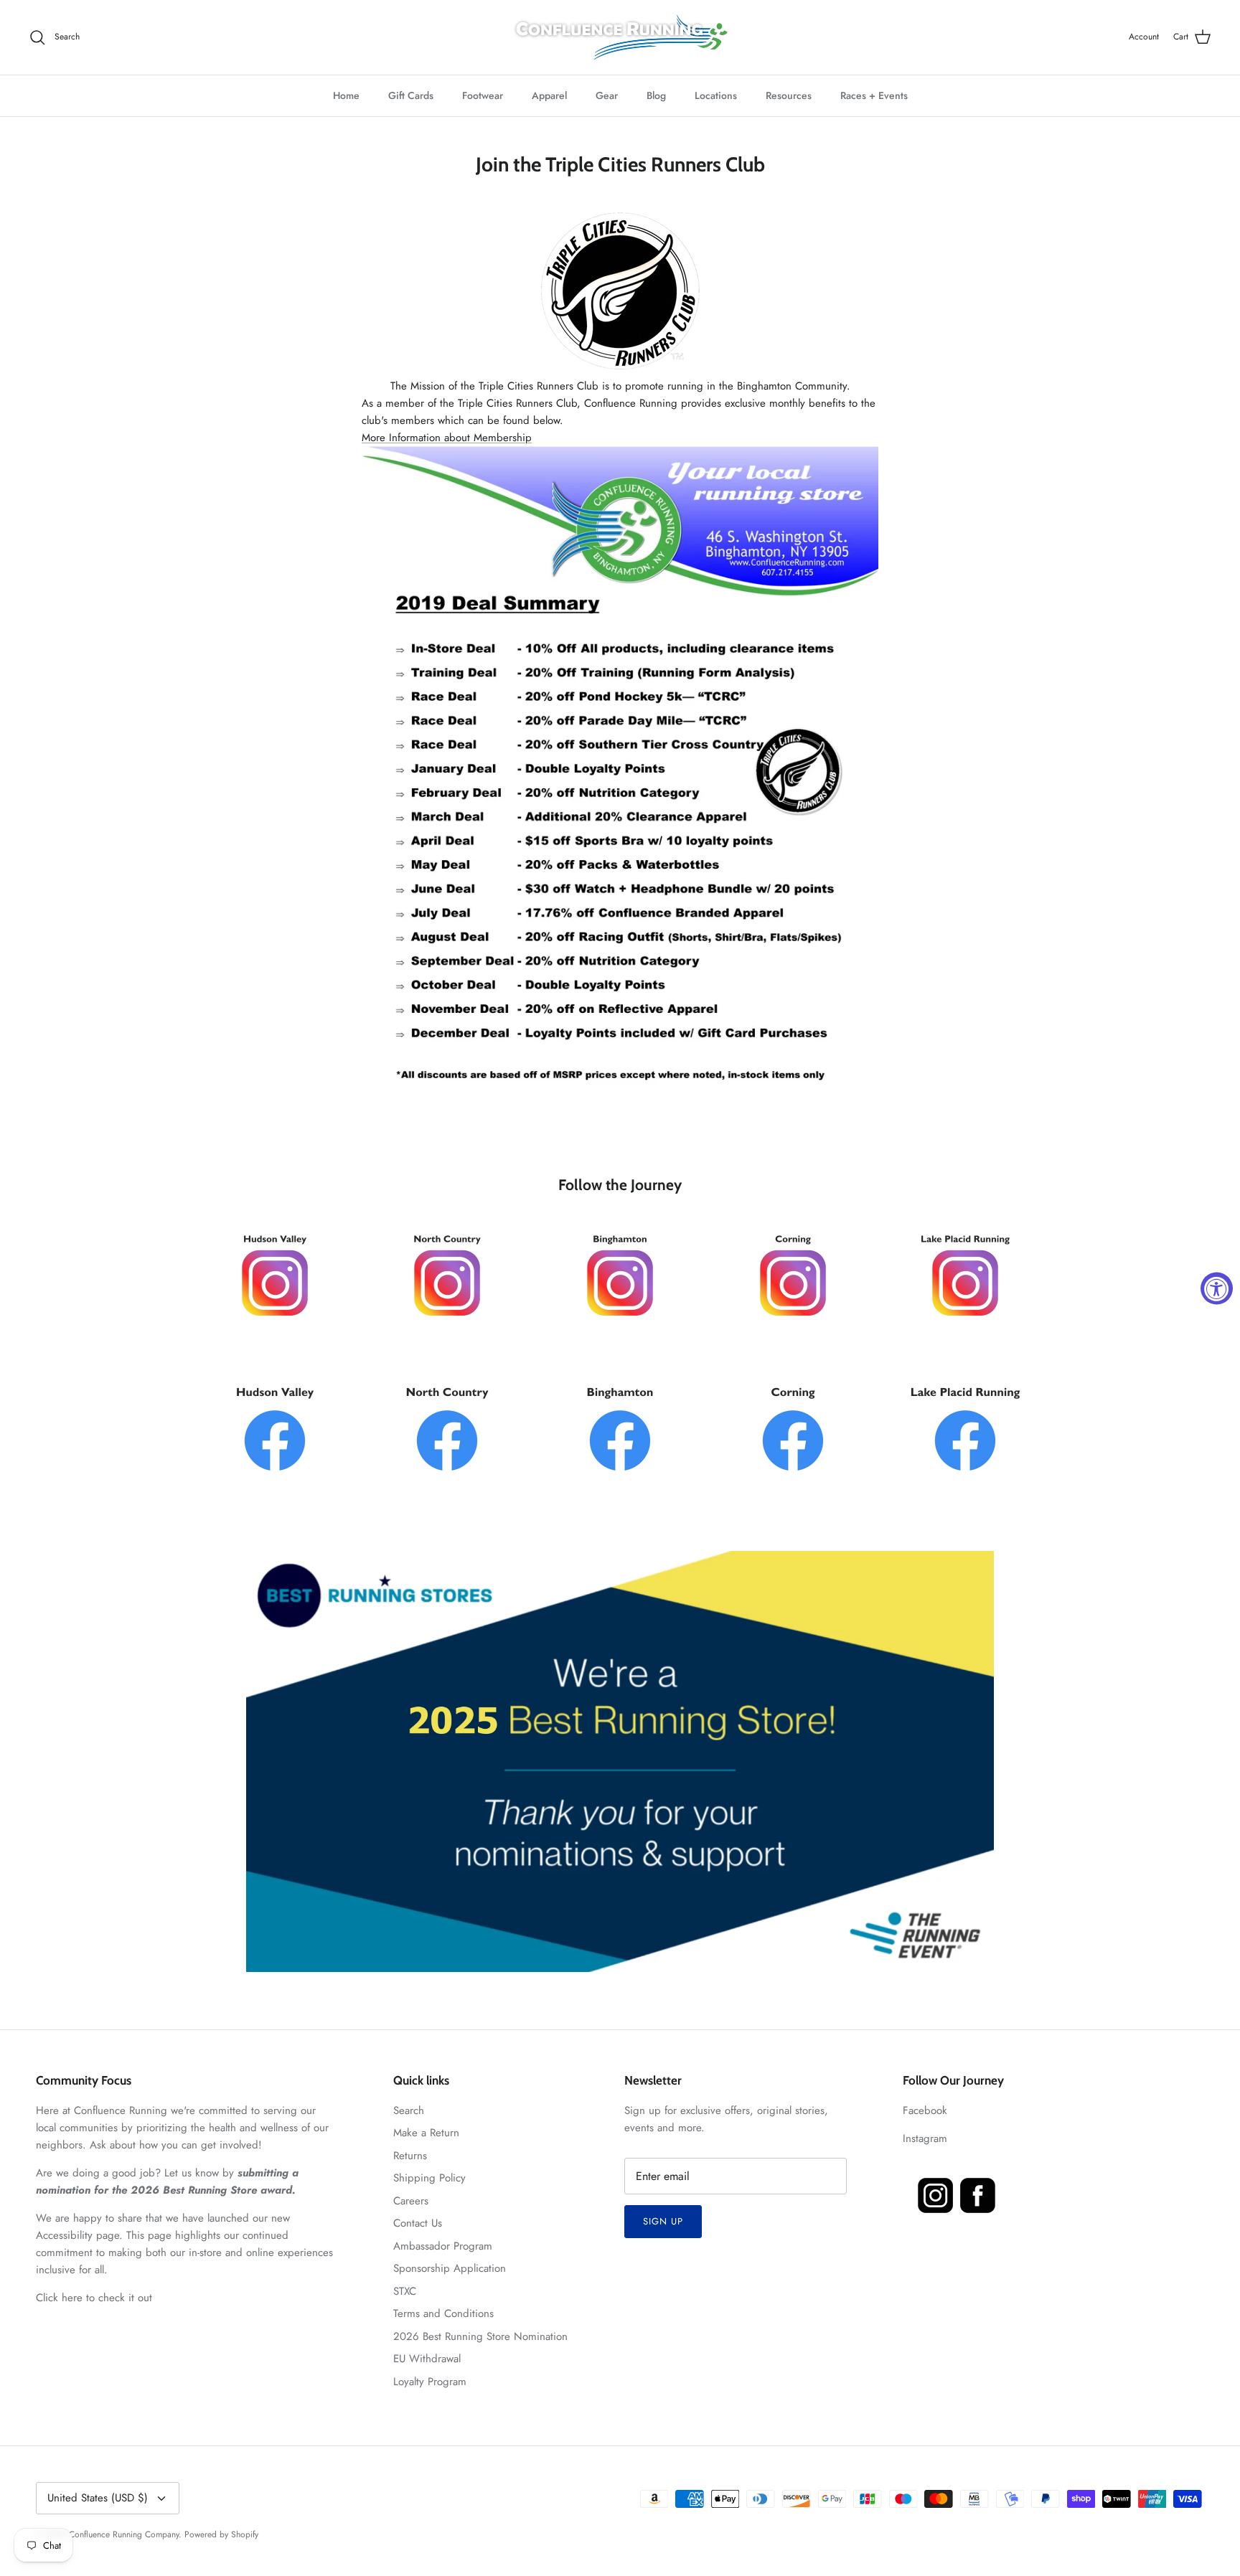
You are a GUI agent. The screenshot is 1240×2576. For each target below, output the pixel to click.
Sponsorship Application (450, 2268)
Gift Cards (411, 95)
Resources (789, 95)
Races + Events (874, 95)
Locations (716, 95)
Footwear (483, 95)
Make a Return (426, 2133)
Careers (411, 2201)
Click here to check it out (94, 2298)
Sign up (663, 2221)
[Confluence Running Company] (620, 37)
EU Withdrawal (427, 2359)
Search (409, 2110)
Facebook (925, 2110)
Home (346, 95)
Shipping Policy (429, 2178)
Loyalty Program (430, 2382)
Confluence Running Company (124, 2534)
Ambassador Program (443, 2246)
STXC (405, 2291)
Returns (410, 2156)
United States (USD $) (98, 2498)
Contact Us (418, 2223)
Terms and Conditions (443, 2313)
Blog (656, 95)
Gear (607, 95)
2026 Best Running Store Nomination (480, 2336)
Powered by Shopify (221, 2534)
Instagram (925, 2138)
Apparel (549, 95)
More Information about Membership (447, 438)
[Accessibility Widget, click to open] (1217, 1288)
